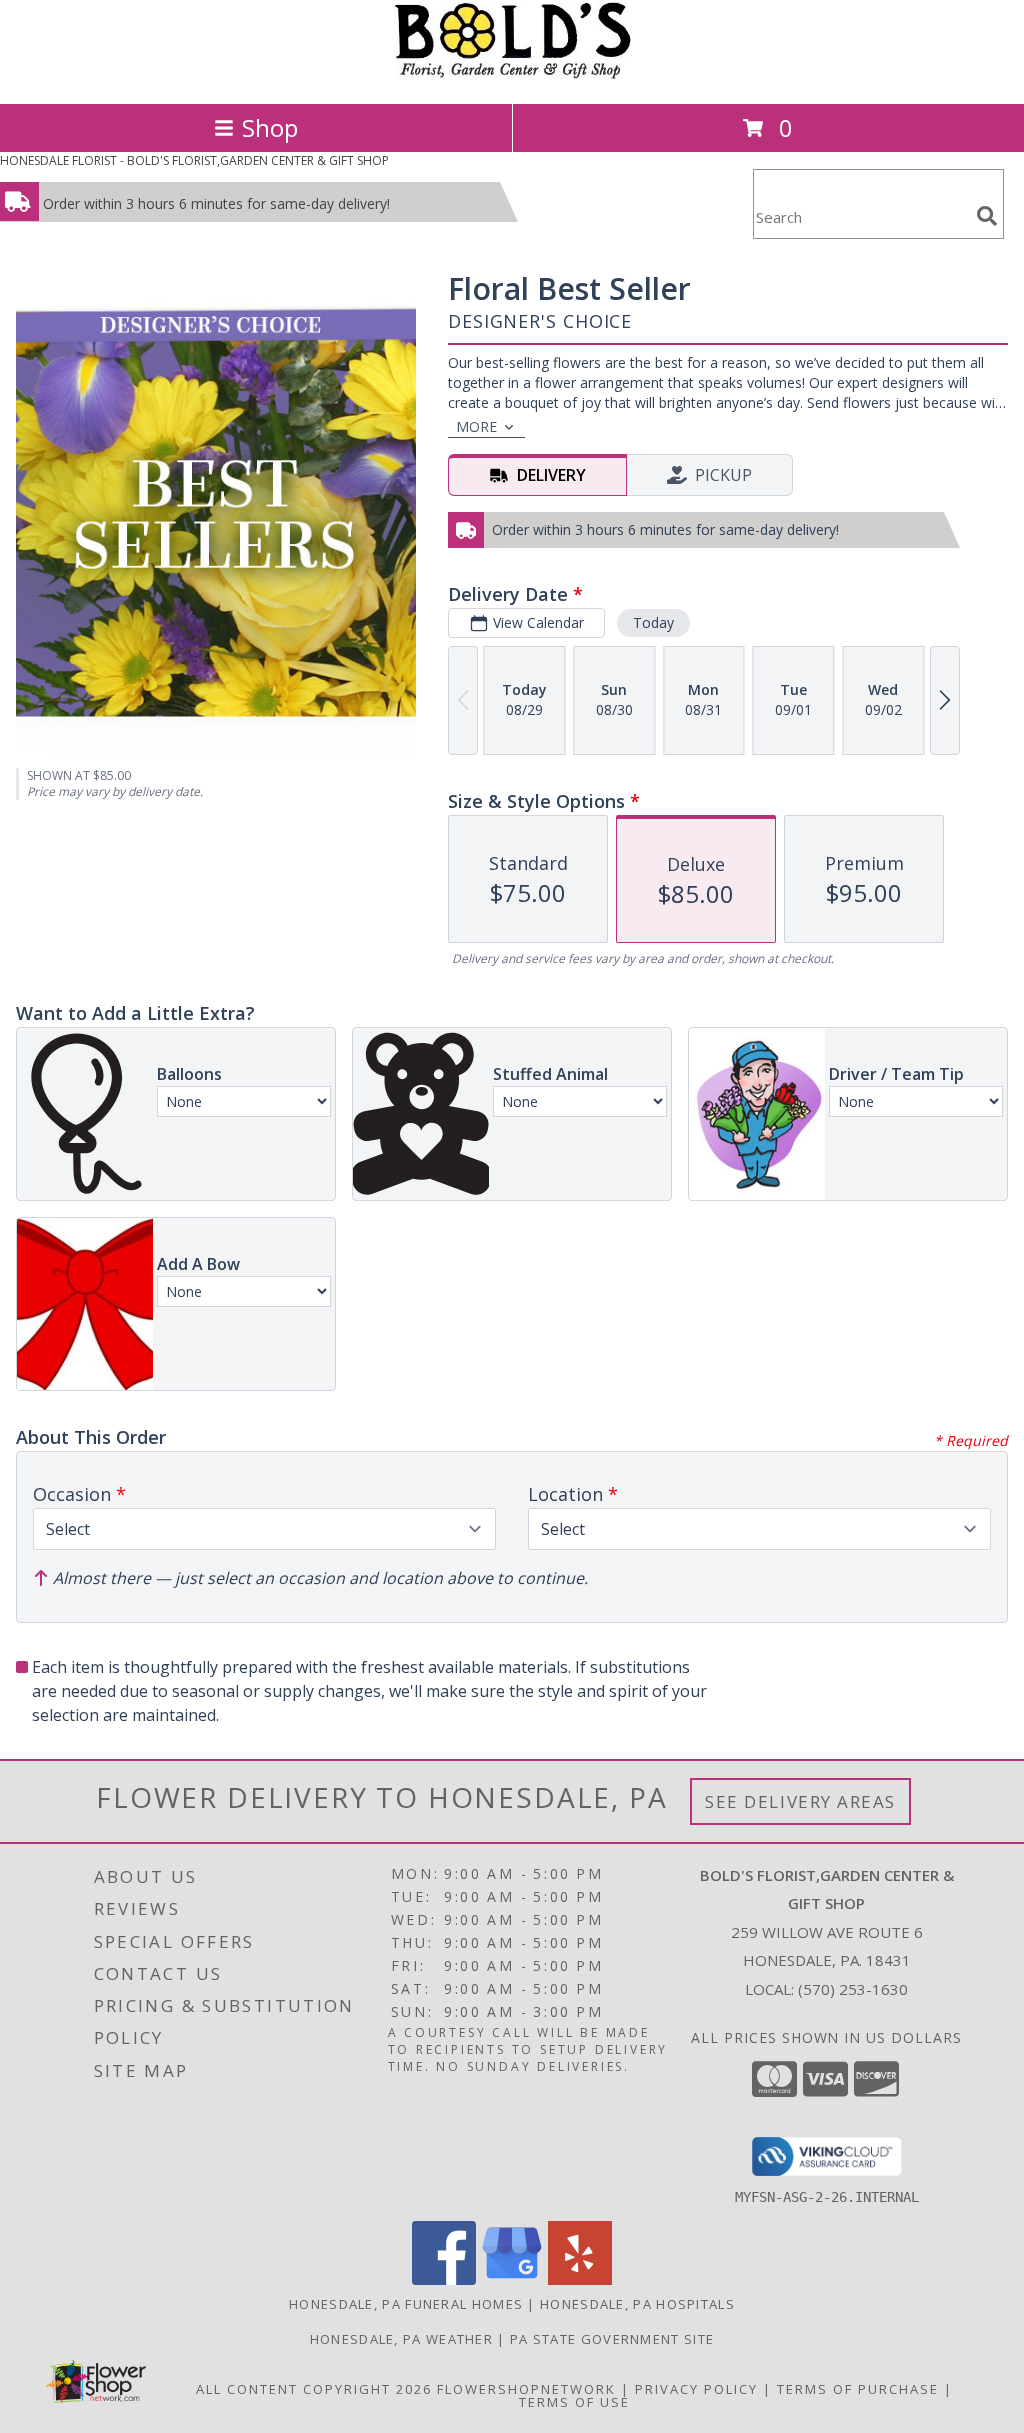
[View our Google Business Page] (512, 2279)
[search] (987, 216)
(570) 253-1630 (853, 1989)
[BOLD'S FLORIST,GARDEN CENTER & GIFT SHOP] (512, 74)
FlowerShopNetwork (526, 2389)
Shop (270, 127)
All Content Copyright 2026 (314, 2389)
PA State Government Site (612, 2339)
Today (653, 622)
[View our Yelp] (580, 2279)
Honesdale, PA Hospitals (637, 2304)
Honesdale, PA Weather (401, 2339)
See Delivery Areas (800, 1801)
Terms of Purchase (858, 2389)
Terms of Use (574, 2402)
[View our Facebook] (444, 2279)
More (476, 426)
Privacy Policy (696, 2389)
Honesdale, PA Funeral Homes (406, 2304)
